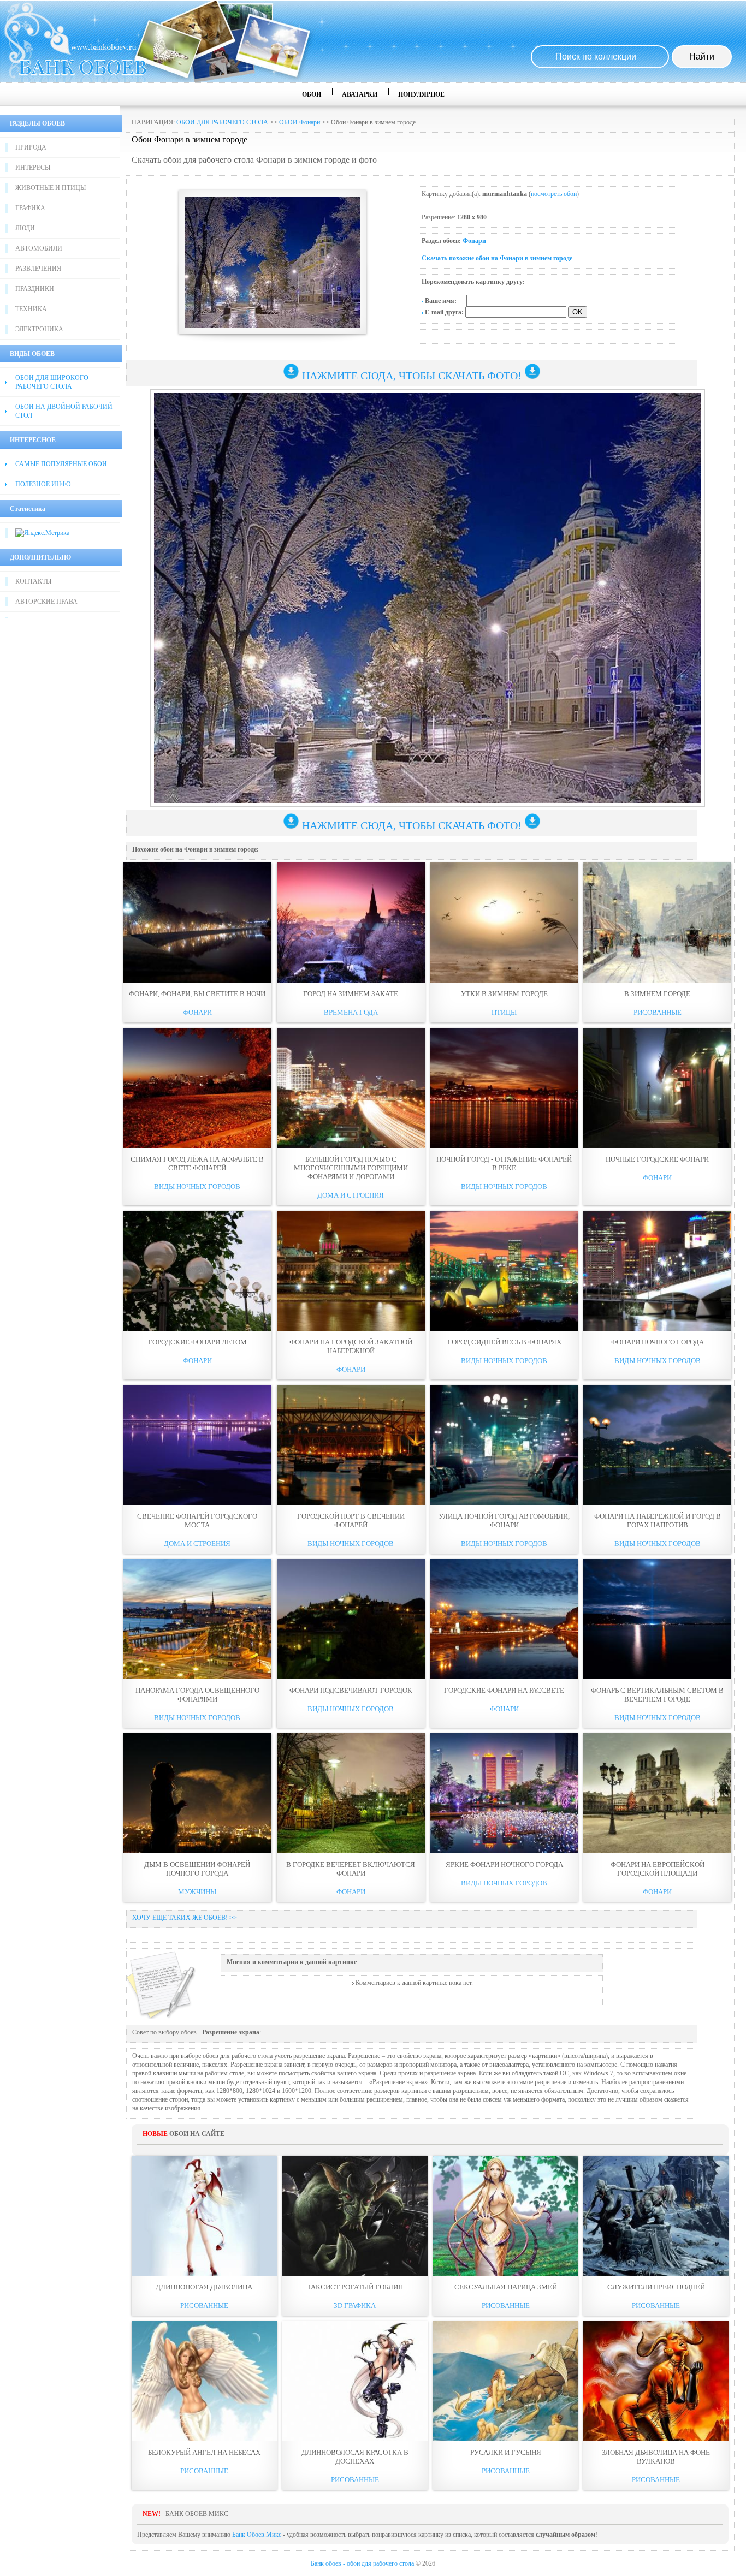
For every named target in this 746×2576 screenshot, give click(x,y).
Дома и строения (351, 1195)
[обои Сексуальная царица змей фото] (506, 2216)
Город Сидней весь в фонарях (504, 1342)
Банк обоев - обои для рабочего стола (362, 2563)
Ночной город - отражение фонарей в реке (504, 1164)
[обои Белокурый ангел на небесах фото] (204, 2381)
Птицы (504, 1012)
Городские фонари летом (197, 1342)
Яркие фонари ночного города (504, 1864)
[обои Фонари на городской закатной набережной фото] (351, 1271)
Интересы (33, 168)
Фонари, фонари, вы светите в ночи (197, 994)
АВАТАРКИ (360, 94)
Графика (30, 208)
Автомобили (39, 248)
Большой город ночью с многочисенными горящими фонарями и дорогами (351, 1168)
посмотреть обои (554, 194)
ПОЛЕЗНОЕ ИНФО (43, 484)
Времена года (351, 1012)
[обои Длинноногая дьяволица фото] (204, 2216)
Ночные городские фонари (657, 1159)
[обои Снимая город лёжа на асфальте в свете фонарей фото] (197, 1088)
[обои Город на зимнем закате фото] (351, 923)
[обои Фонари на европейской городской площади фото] (657, 1793)
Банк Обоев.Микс (257, 2535)
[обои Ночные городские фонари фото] (657, 1088)
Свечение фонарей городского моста (197, 1521)
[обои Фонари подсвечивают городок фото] (351, 1619)
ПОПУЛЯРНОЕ (421, 94)
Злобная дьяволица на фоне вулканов (656, 2457)
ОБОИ (312, 94)
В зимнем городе (657, 994)
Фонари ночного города (658, 1342)
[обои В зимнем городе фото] (657, 923)
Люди (25, 228)
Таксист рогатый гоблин (355, 2287)
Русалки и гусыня (506, 2452)
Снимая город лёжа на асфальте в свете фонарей (197, 1164)
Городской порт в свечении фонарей (351, 1521)
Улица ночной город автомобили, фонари (504, 1521)
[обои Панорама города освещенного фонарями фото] (197, 1619)
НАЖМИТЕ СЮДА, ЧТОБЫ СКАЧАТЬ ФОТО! (412, 376)
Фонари (474, 241)
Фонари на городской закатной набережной (351, 1346)
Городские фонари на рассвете (504, 1690)
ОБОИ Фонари (300, 122)
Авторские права (46, 602)
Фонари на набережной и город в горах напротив (658, 1521)
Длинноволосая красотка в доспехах (355, 2457)
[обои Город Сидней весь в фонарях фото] (504, 1271)
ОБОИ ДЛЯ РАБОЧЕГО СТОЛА (222, 122)
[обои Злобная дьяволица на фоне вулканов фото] (656, 2381)
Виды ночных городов (197, 1186)
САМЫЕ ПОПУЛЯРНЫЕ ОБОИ (61, 464)
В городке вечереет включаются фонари (351, 1869)
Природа (31, 147)
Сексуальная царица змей (506, 2287)
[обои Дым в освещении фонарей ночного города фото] (197, 1793)
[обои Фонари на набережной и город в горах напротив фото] (657, 1445)
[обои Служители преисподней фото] (656, 2216)
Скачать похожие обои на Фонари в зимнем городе (497, 258)
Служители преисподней (656, 2287)
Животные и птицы (51, 188)
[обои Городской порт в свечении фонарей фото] (351, 1445)
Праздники (35, 289)
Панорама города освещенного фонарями (197, 1695)
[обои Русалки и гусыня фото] (506, 2381)
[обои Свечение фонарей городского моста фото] (197, 1445)
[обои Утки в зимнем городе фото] (504, 923)
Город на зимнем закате (351, 994)
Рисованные (658, 1012)
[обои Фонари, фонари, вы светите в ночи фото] (197, 923)
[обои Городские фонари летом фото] (197, 1271)
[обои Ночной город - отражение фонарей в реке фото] (504, 1088)
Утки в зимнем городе (504, 994)
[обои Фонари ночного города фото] (657, 1271)
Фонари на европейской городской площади (658, 1869)
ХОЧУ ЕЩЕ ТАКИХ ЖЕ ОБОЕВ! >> (185, 1918)
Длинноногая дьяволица (204, 2287)
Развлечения (38, 269)
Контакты (33, 581)
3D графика (355, 2306)
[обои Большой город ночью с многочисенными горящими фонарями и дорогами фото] (351, 1088)
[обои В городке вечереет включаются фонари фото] (351, 1793)
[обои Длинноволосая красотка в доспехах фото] (355, 2381)
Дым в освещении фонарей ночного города (197, 1869)
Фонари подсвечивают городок (351, 1690)
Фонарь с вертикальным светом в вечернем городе (657, 1695)
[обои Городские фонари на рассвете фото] (504, 1619)
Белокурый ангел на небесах (204, 2452)
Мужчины (197, 1892)
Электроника (39, 329)
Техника (31, 309)
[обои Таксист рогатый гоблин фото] (355, 2216)
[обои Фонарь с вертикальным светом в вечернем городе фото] (657, 1619)
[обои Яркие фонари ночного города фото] (504, 1793)
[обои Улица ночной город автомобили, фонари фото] (504, 1445)
